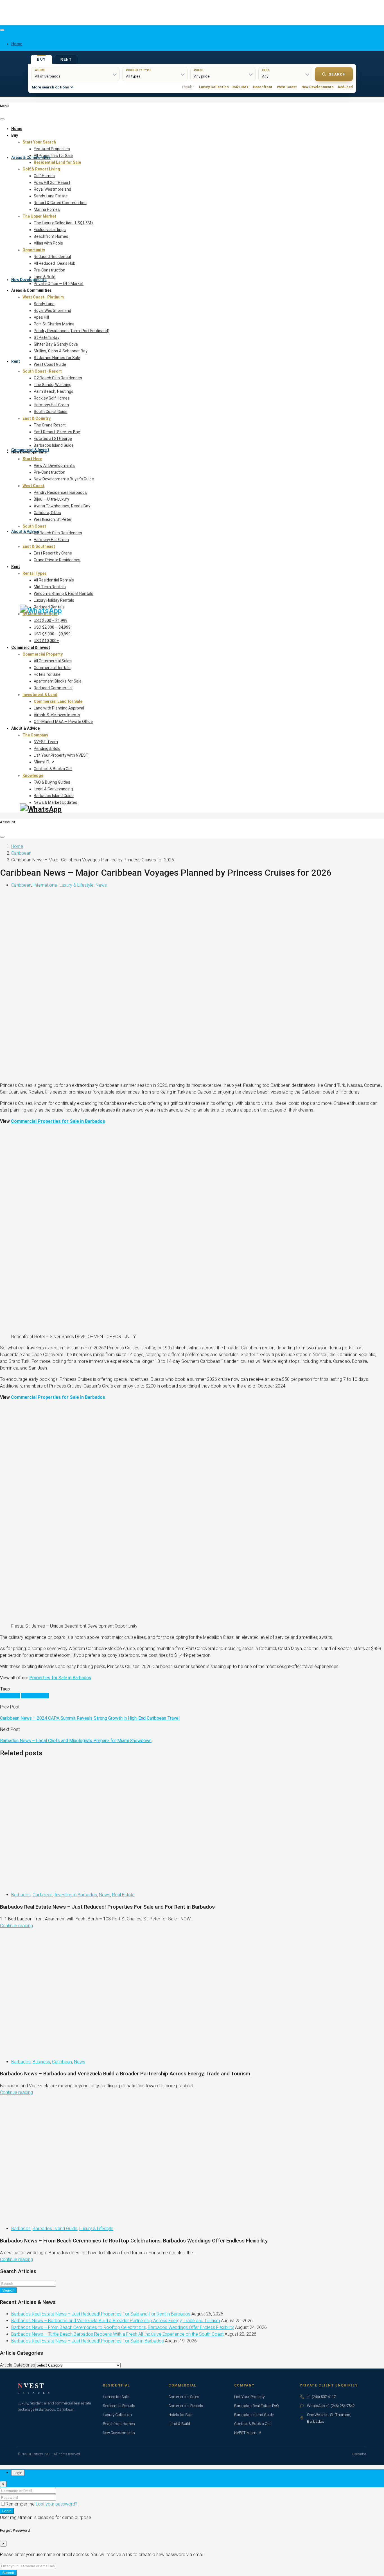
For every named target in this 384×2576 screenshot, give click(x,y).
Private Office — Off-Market (59, 284)
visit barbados (35, 1696)
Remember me (21, 2504)
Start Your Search (39, 142)
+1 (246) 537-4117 (321, 2397)
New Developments (29, 280)
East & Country (37, 418)
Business (41, 2062)
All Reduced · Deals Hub (55, 263)
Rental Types (35, 573)
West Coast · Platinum (43, 297)
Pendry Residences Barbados (60, 492)
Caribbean (21, 853)
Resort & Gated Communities (60, 203)
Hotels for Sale (47, 674)
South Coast (34, 526)
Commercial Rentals (52, 668)
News (101, 885)
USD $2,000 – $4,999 (52, 627)
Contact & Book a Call (53, 769)
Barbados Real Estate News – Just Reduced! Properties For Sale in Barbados (88, 2341)
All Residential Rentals (54, 580)
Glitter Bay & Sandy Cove (56, 344)
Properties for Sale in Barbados (60, 1678)
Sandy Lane (44, 304)
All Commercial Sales (53, 661)
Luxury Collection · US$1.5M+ (224, 87)
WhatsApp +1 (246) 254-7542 (331, 2406)
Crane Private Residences (57, 560)
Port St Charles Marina (54, 324)
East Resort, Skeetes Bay (57, 432)
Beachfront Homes (51, 236)
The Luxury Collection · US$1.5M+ (64, 223)
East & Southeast (39, 546)
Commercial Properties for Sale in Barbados (58, 1121)
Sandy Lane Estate (51, 196)
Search (337, 74)
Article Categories (18, 2365)
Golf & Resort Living (41, 169)
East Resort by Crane (53, 553)
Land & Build (45, 277)
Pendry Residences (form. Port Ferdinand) (72, 331)
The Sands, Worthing (53, 385)
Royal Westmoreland (52, 189)
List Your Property (249, 2397)
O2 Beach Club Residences (58, 378)
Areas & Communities (31, 158)
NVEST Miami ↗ (248, 2433)
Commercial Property (43, 654)
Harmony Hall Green (51, 405)
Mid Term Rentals (50, 587)
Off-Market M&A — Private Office (63, 722)
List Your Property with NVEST (61, 755)
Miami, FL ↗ (44, 762)
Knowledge (33, 775)
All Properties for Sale (53, 156)
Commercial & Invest (30, 450)
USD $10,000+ (46, 641)
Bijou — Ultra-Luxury (51, 499)
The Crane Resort (50, 425)
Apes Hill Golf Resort (52, 182)
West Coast (287, 87)
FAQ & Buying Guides (52, 782)
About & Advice (25, 531)
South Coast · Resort (42, 371)
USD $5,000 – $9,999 (52, 634)
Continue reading (16, 1926)
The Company (35, 735)
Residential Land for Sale (57, 162)
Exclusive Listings (50, 230)
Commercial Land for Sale (58, 701)
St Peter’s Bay (47, 337)
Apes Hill (41, 317)
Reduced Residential (52, 257)
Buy (15, 135)
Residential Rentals (119, 2406)
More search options (50, 87)
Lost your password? (57, 2504)
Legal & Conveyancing (53, 789)
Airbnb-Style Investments (57, 715)
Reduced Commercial (53, 688)
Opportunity (34, 250)
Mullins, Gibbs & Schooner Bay (61, 351)
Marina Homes (47, 209)
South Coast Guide (51, 412)
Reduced (345, 87)
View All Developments (54, 466)
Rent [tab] (66, 60)
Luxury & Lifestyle (77, 885)
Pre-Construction (49, 270)
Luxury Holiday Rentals (54, 600)
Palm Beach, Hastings (54, 391)
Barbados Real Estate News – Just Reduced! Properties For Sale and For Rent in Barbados (107, 1907)
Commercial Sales (184, 2397)
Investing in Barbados (76, 1895)
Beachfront (263, 87)
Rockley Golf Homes (52, 398)
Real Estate (123, 1895)
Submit (8, 2573)
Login (7, 2511)
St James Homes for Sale (57, 358)
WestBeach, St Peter (53, 519)
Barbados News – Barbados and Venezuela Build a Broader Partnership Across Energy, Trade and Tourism (125, 2074)
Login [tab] (18, 2473)
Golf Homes (44, 176)
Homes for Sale (116, 2397)
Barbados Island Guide (54, 445)
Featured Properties (52, 149)
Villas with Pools (48, 243)
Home (17, 129)
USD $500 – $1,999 (51, 620)
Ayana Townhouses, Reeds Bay (62, 506)
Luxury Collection (117, 2415)
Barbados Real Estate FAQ (257, 2406)
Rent (16, 361)
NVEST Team (46, 742)
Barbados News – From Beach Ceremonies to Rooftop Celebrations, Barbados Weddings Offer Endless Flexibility (134, 2241)
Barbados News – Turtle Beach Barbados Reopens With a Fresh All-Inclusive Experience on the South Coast (117, 2334)
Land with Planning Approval (59, 708)
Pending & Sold (47, 749)
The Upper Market (39, 216)
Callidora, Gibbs (47, 513)
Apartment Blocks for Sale (58, 681)
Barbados (21, 1895)
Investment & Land (40, 695)
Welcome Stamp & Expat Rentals (64, 594)
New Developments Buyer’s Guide (64, 479)
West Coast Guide (50, 364)
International (45, 885)
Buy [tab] (41, 60)
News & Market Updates (56, 802)
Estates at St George (53, 439)
